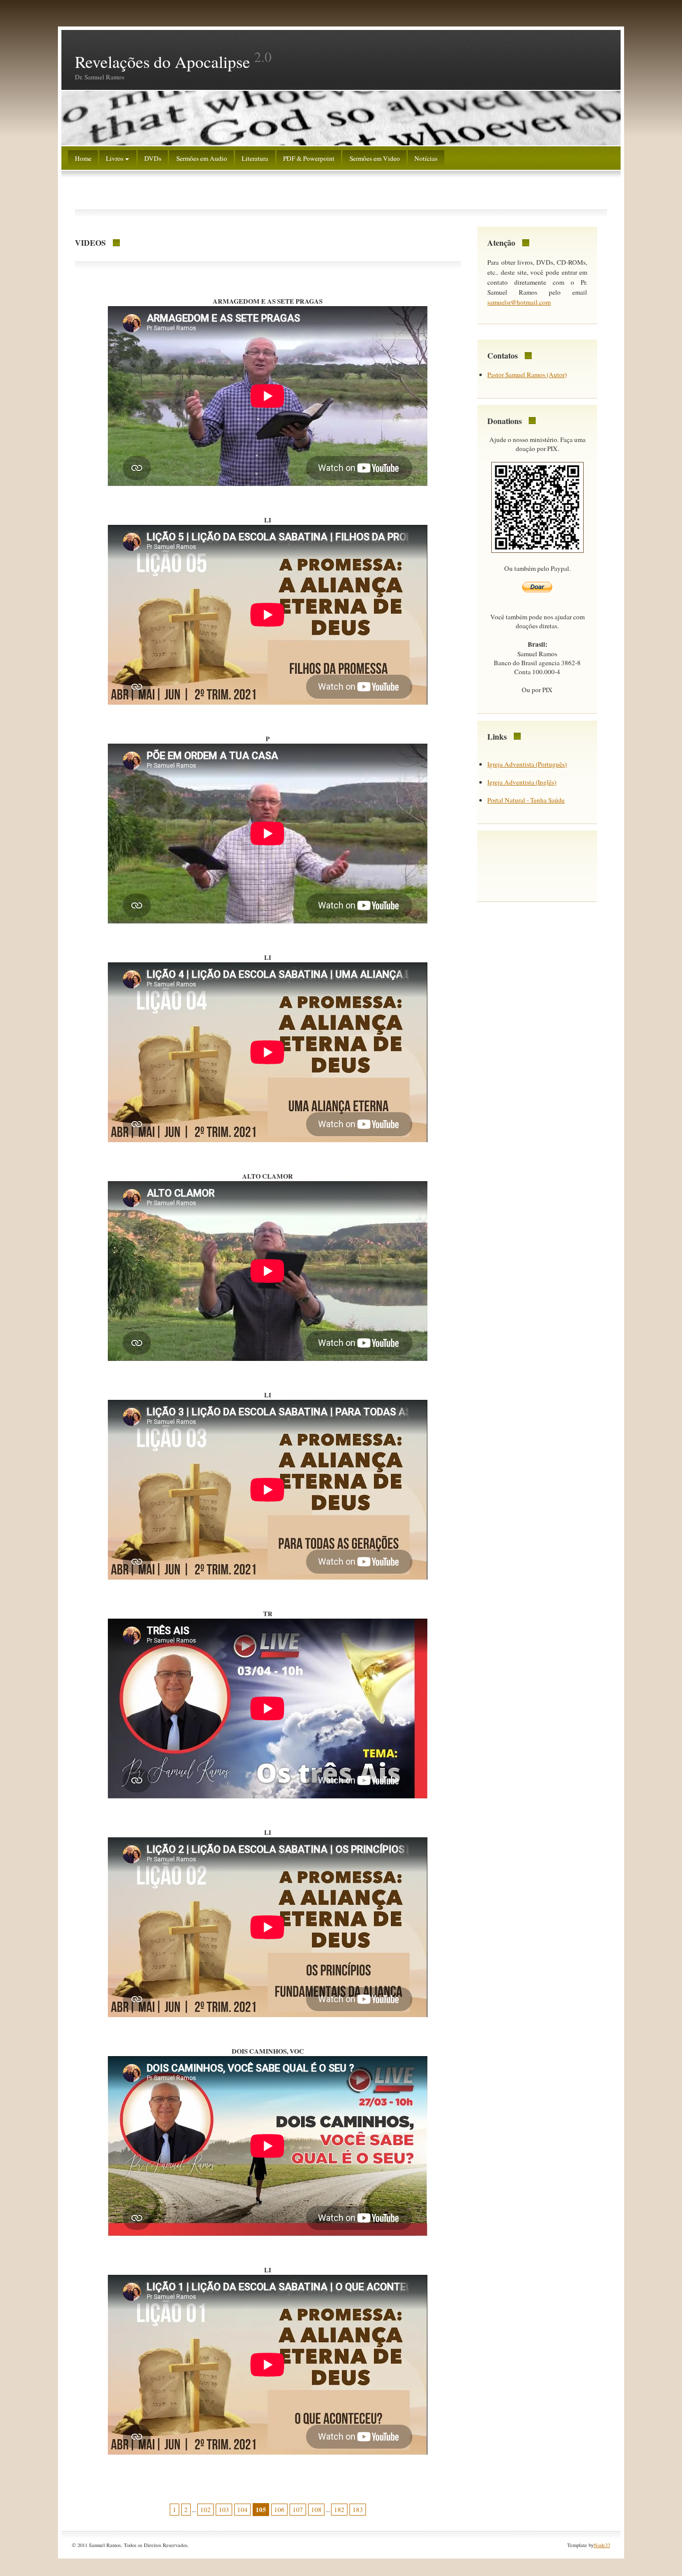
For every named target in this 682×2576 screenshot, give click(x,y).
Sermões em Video (375, 158)
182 (339, 2510)
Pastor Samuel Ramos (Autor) (527, 375)
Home (83, 158)
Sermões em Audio (202, 158)
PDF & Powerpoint (309, 158)
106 (279, 2510)
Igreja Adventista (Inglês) (522, 782)
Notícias (426, 158)
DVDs (153, 158)
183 (358, 2510)
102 (205, 2510)
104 (242, 2510)
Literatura (255, 158)
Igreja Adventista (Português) (527, 764)
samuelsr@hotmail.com (519, 302)
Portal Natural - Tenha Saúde (526, 800)
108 (316, 2510)
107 (298, 2510)
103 (224, 2510)
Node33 (602, 2545)
